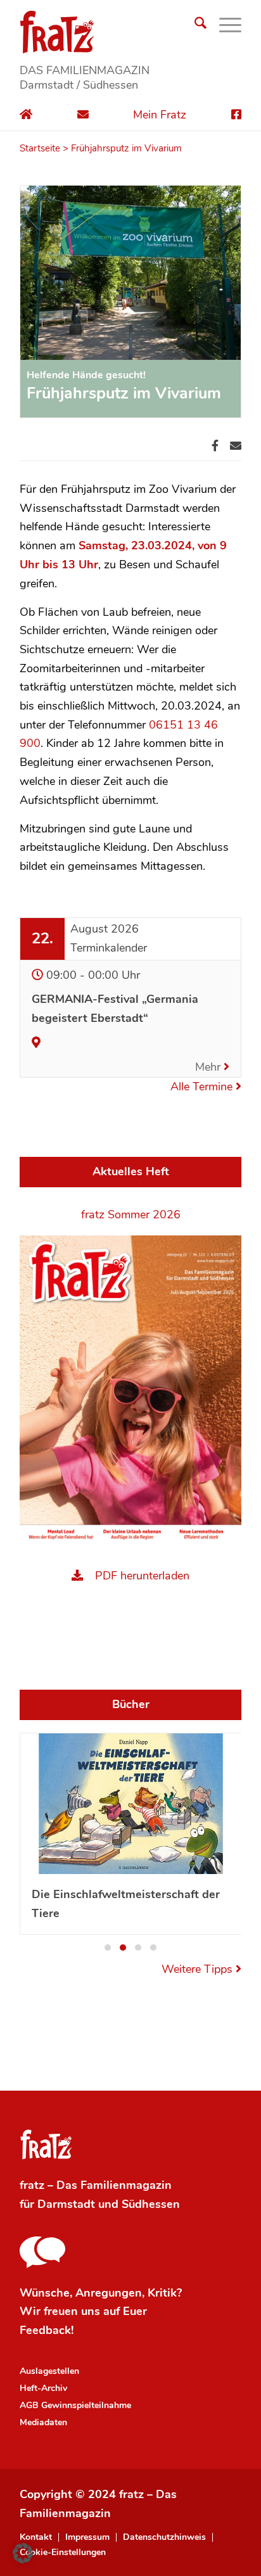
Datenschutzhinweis (164, 2537)
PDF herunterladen (142, 1576)
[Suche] (194, 25)
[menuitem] (194, 25)
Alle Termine (203, 1087)
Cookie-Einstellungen (63, 2553)
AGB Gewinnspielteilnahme (75, 2405)
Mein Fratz (160, 115)
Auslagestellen (49, 2371)
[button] (108, 1948)
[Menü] (224, 25)
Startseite (40, 148)
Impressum (87, 2537)
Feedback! (47, 2330)
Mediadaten (43, 2422)
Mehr (209, 1067)
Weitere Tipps (199, 1969)
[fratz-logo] (130, 32)
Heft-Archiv (43, 2388)
